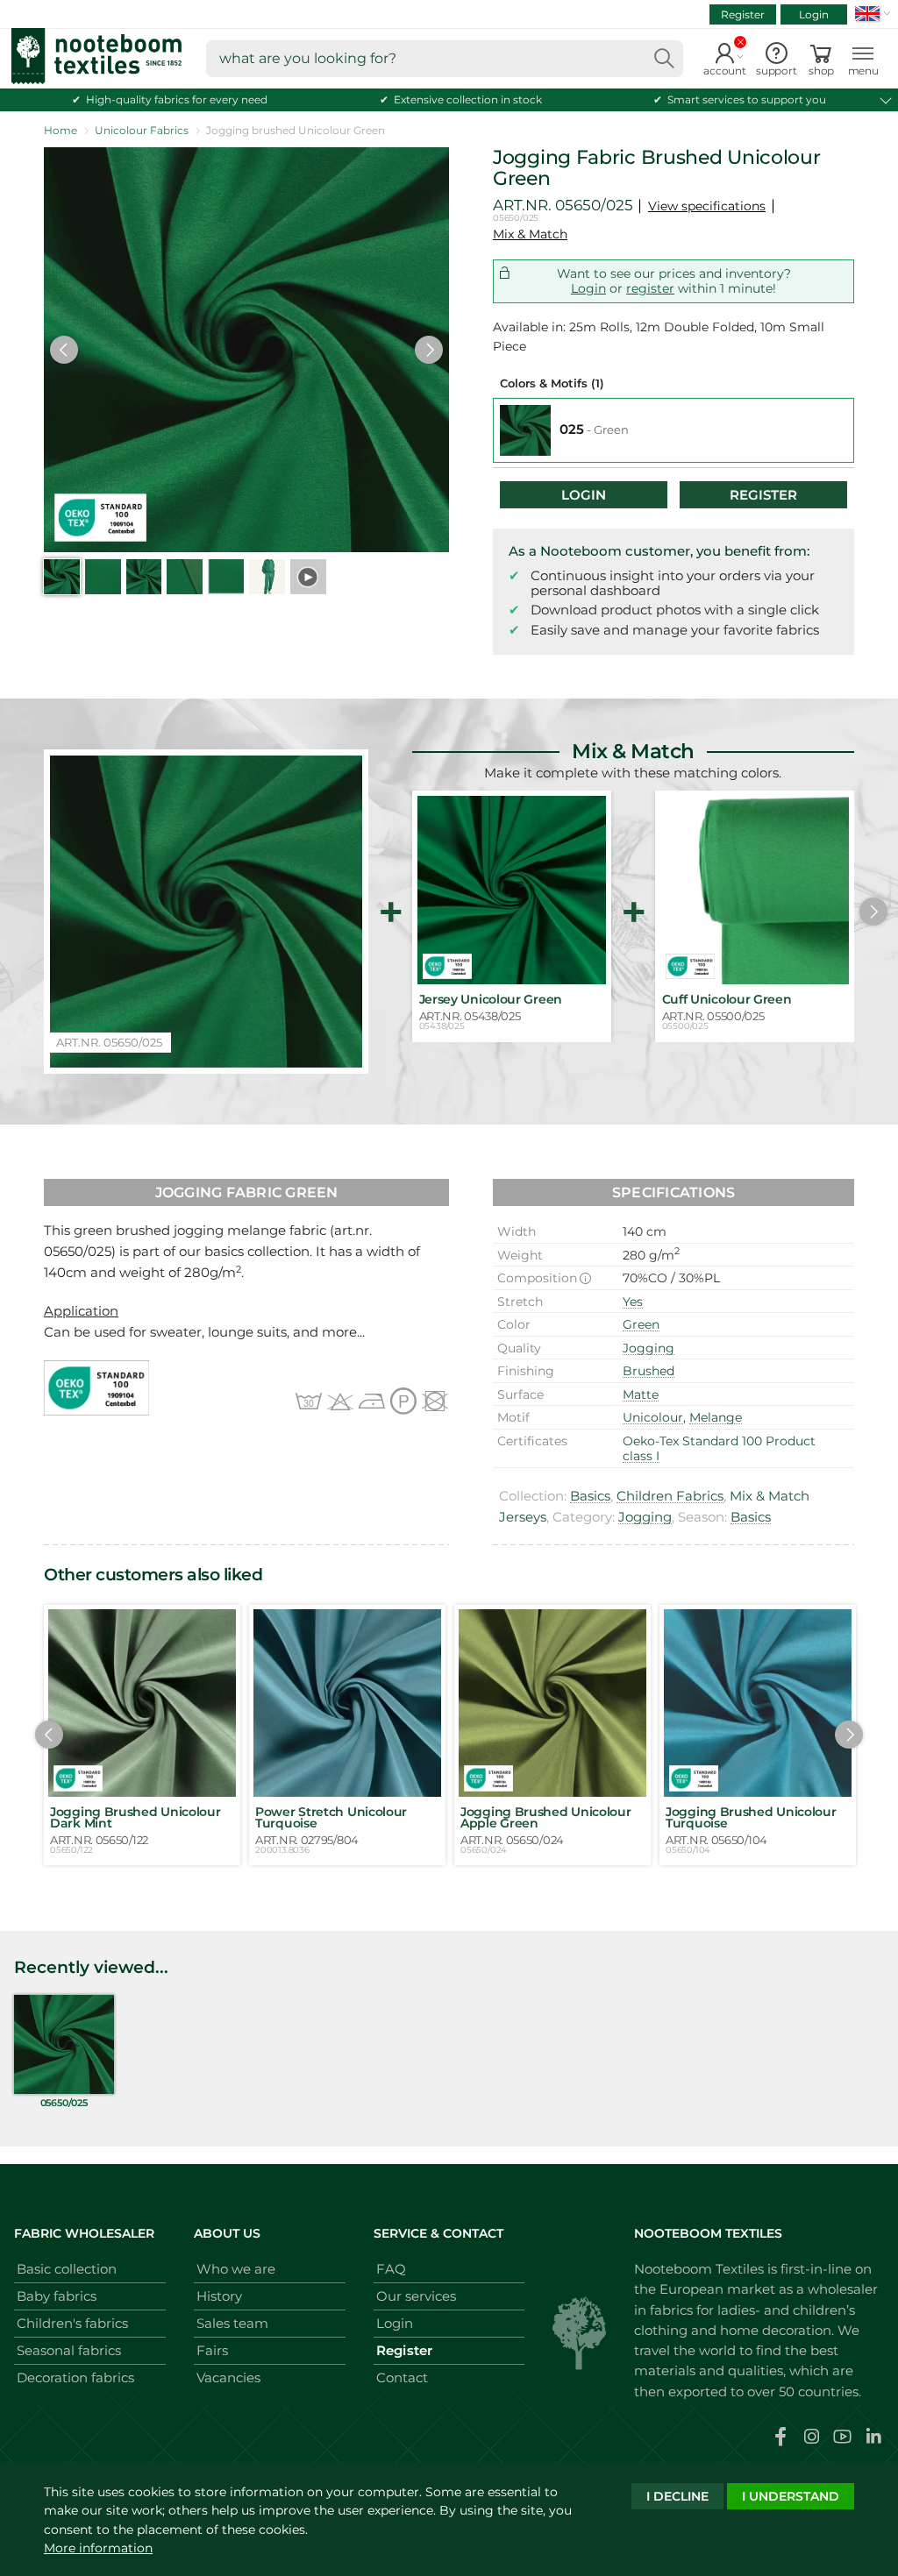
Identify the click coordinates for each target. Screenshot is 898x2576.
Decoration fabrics (75, 2377)
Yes (633, 1302)
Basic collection (67, 2269)
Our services (416, 2296)
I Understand (791, 2496)
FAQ (391, 2269)
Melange (716, 1417)
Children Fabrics (670, 1496)
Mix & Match (530, 234)
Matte (641, 1394)
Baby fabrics (57, 2296)
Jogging (649, 1348)
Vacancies (228, 2377)
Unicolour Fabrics (142, 130)
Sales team (232, 2323)
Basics (590, 1496)
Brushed (649, 1371)
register (650, 288)
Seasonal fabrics (69, 2350)
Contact (402, 2377)
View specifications (707, 206)
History (219, 2296)
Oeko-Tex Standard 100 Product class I (719, 1449)
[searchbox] (445, 59)
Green (641, 1324)
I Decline (677, 2496)
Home (61, 130)
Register (743, 14)
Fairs (212, 2350)
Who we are (236, 2269)
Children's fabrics (72, 2323)
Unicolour (653, 1417)
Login (814, 14)
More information (98, 2548)
